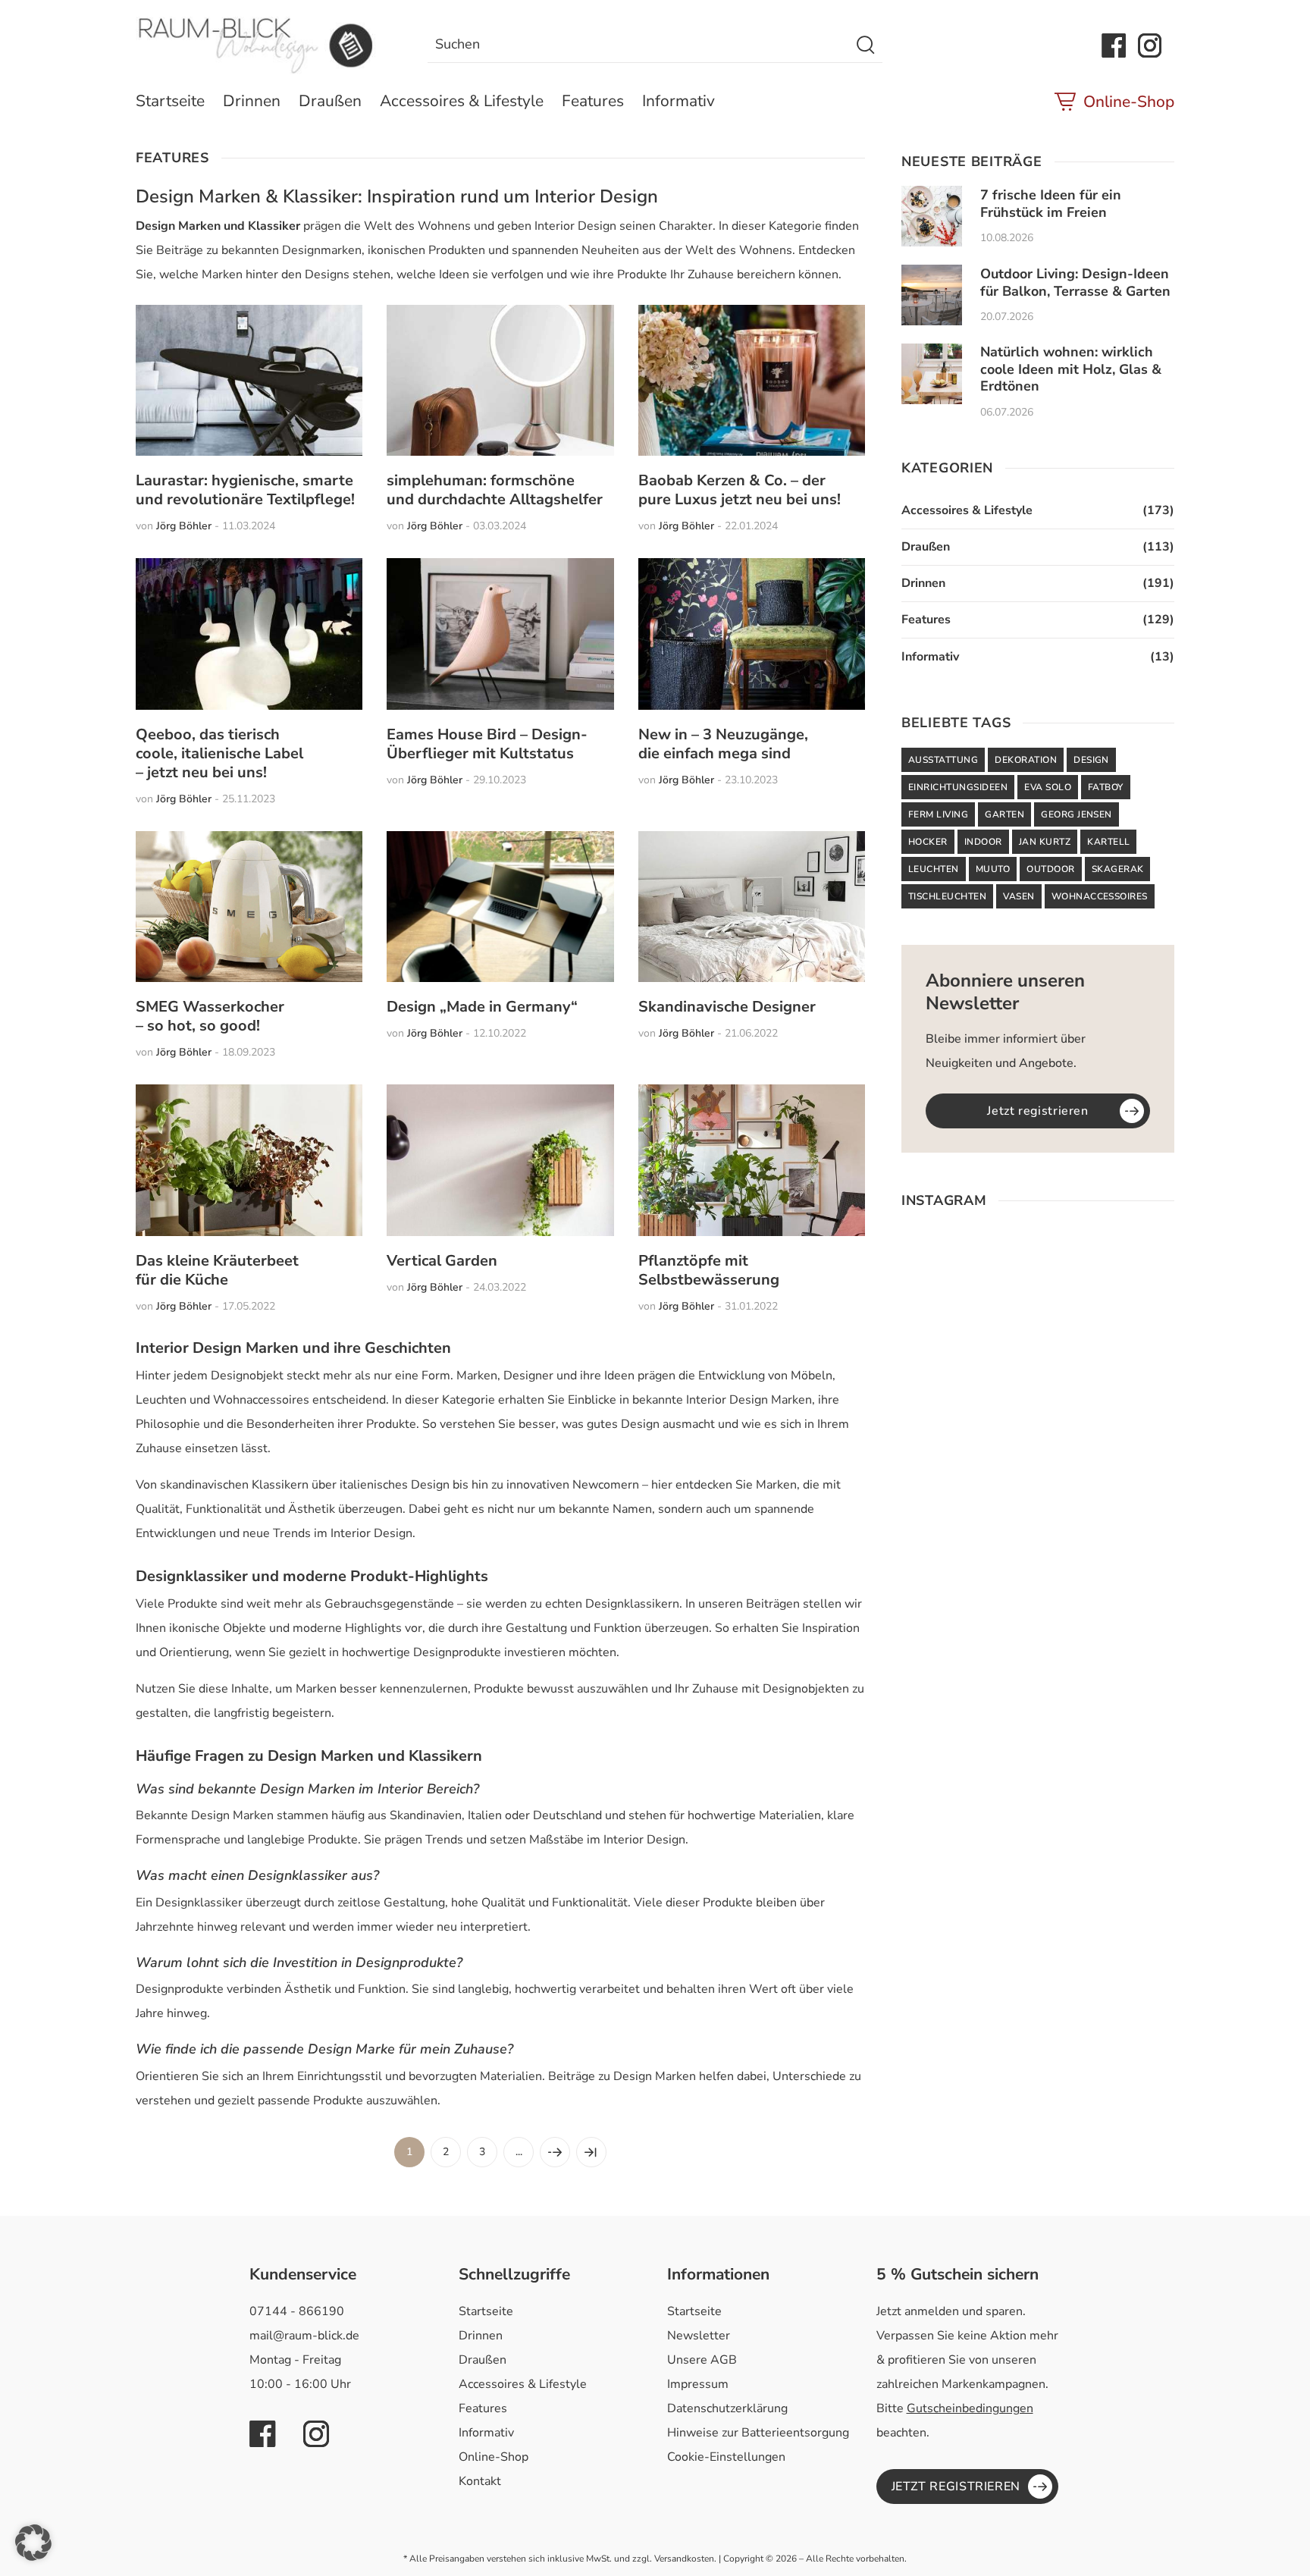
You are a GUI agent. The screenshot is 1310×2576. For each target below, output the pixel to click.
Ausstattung (943, 760)
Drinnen (252, 101)
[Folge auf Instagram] (1150, 45)
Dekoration (1026, 760)
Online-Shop (1129, 102)
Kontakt (480, 2481)
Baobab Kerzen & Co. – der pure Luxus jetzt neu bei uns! (740, 490)
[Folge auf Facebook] (1114, 45)
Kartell (1108, 842)
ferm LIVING (938, 814)
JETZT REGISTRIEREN (956, 2487)
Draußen (330, 101)
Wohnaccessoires (1100, 896)
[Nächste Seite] (555, 2152)
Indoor (983, 842)
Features (593, 101)
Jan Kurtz (1045, 842)
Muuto (993, 869)
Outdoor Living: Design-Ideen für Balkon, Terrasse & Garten (1075, 282)
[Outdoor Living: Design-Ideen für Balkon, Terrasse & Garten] (932, 295)
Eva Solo (1048, 787)
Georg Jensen (1077, 814)
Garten (1004, 814)
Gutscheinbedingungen (970, 2408)
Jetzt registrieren (1038, 1111)
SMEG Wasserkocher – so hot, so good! (210, 1016)
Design (1091, 760)
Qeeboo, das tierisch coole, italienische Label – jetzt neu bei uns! (219, 753)
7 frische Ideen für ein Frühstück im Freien (1051, 204)
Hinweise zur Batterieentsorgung (758, 2433)
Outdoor (1050, 869)
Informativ (679, 101)
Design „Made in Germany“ (482, 1007)
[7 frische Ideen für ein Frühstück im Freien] (932, 216)
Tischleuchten (947, 896)
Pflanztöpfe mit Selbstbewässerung (709, 1270)
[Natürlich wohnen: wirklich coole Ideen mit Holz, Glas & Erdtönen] (932, 374)
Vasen (1019, 896)
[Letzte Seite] (591, 2152)
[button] (33, 2543)
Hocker (928, 842)
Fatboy (1106, 787)
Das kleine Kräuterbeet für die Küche (217, 1270)
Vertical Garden (442, 1261)
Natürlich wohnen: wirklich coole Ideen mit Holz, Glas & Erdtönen (1071, 369)
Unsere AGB (702, 2360)
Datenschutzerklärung (727, 2408)
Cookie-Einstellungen (726, 2457)
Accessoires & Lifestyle (462, 101)
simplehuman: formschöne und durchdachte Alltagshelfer (495, 490)
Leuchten (934, 869)
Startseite (170, 101)
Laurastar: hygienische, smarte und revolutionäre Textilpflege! (245, 490)
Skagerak (1118, 869)
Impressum (698, 2384)
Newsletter (699, 2336)
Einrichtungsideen (958, 787)
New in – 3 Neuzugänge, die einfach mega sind (723, 744)
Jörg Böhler (184, 526)
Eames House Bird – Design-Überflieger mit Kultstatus (487, 744)
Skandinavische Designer (727, 1007)
